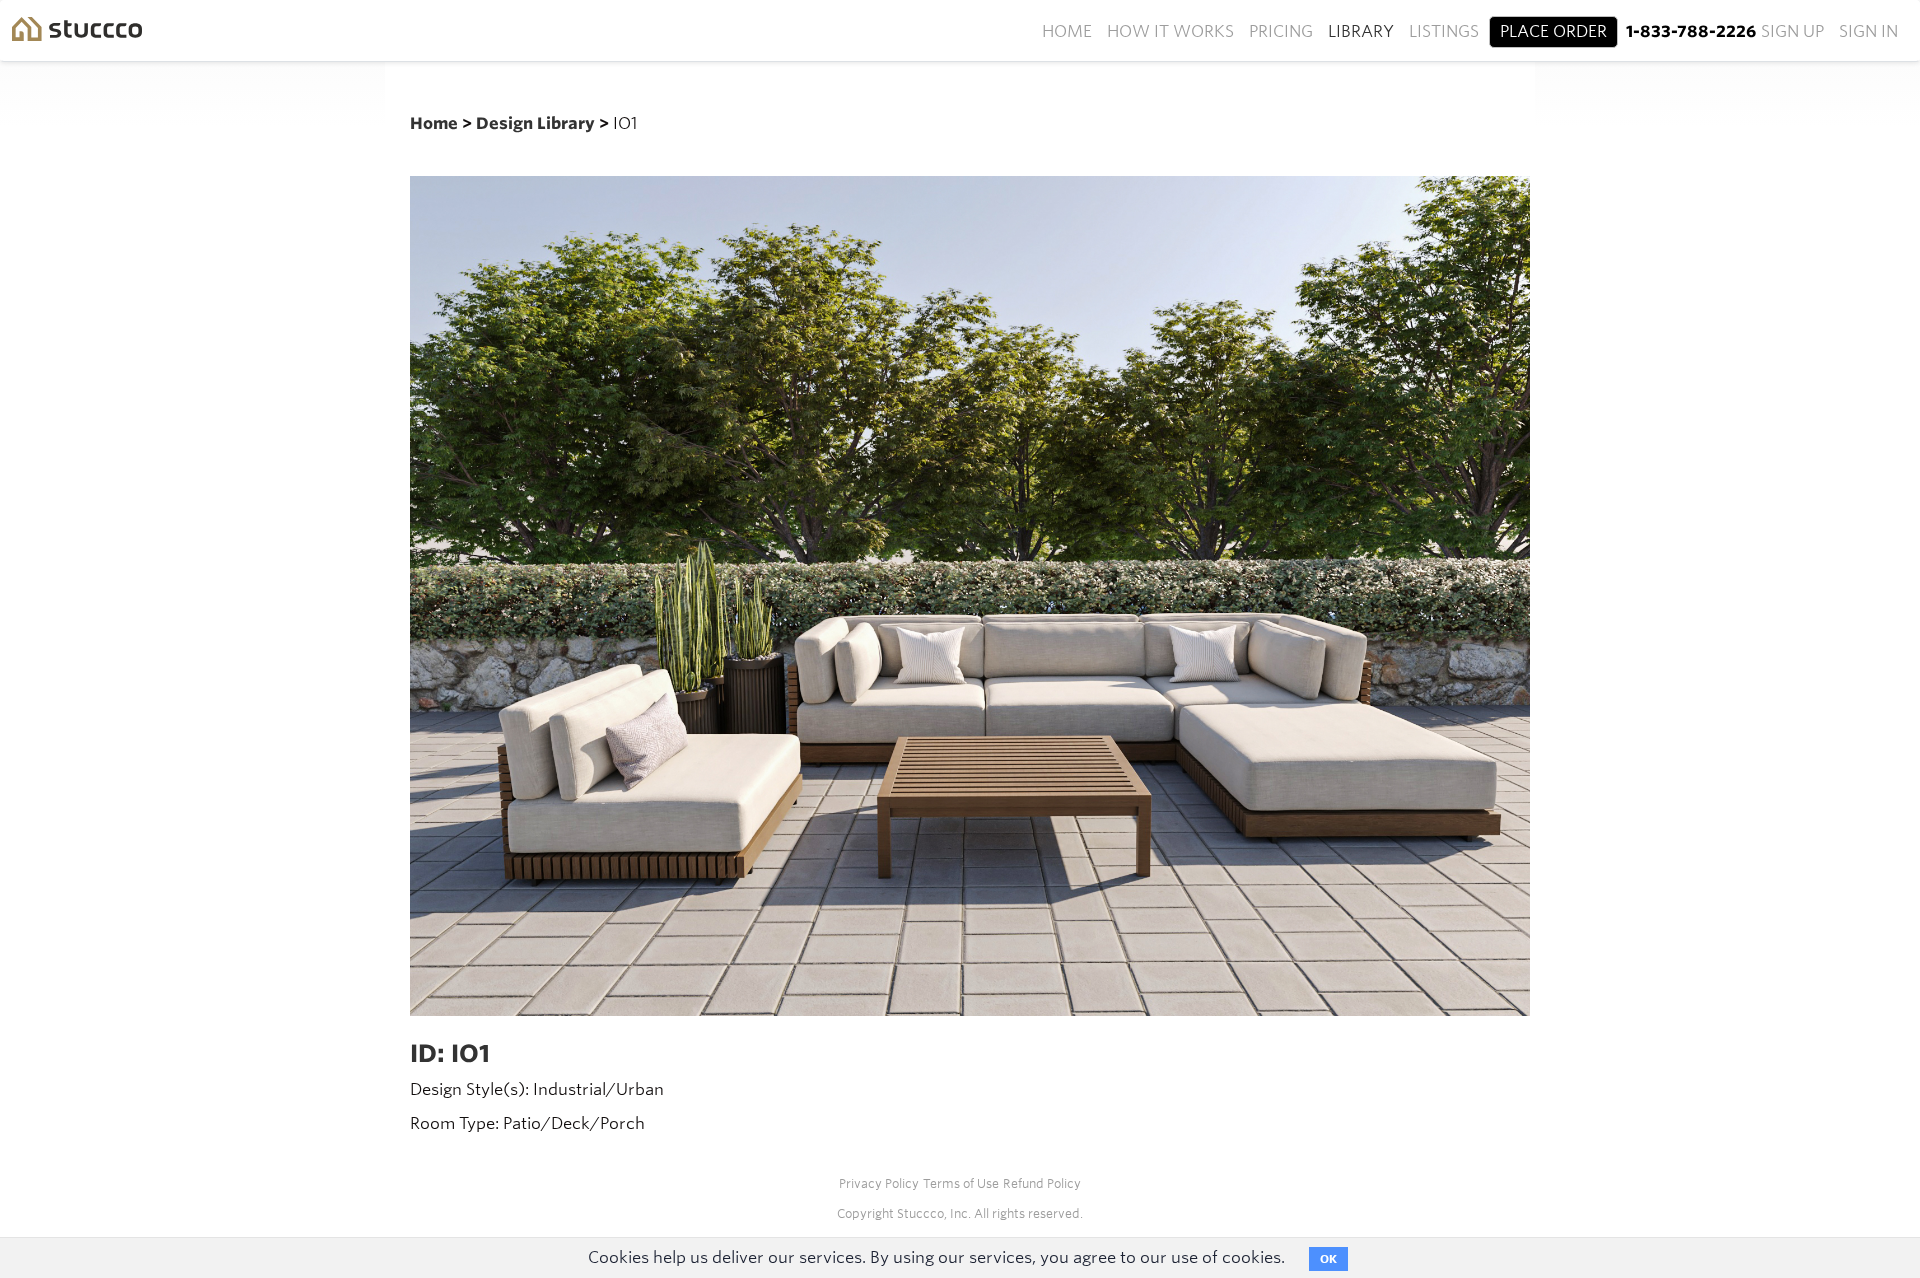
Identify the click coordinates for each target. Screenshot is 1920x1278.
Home (1067, 31)
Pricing (1281, 31)
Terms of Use (961, 1183)
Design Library (537, 123)
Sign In (1868, 31)
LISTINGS (1444, 31)
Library (1361, 31)
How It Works (1170, 31)
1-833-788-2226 (1691, 31)
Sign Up (1792, 31)
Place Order (1553, 31)
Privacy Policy (879, 1183)
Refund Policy (1042, 1183)
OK (1328, 1259)
